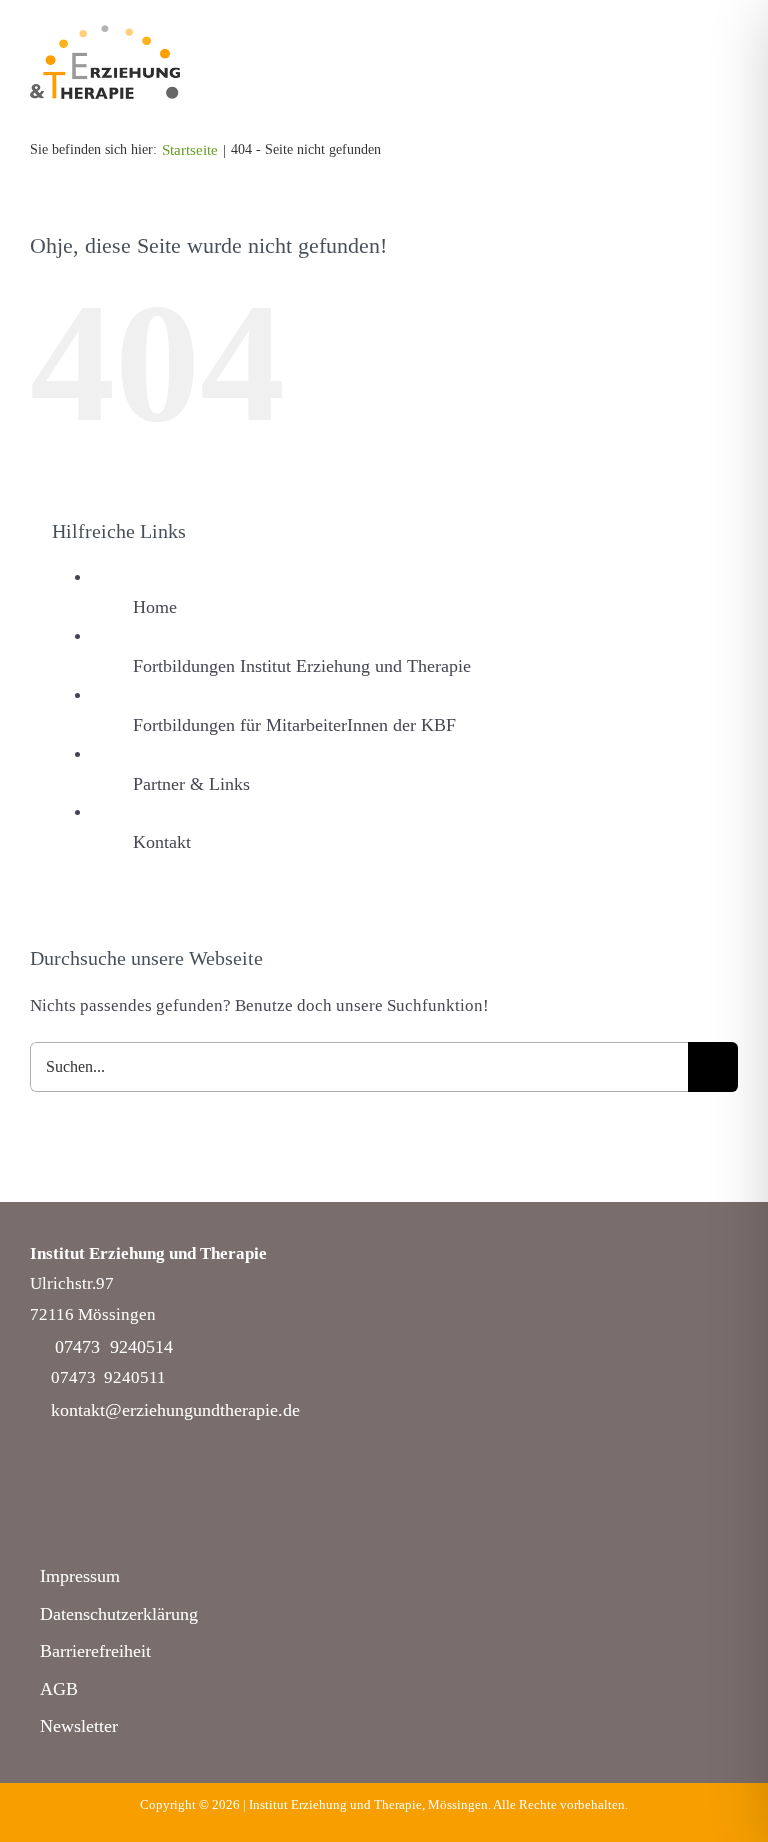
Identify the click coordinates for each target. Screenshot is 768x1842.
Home (155, 607)
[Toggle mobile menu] (730, 76)
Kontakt (162, 842)
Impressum (80, 1576)
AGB (59, 1689)
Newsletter (79, 1726)
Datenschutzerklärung (119, 1614)
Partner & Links (191, 784)
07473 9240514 (114, 1347)
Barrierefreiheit (95, 1651)
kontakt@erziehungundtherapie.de (175, 1410)
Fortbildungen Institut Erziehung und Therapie (302, 666)
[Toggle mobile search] (694, 76)
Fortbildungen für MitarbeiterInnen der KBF (294, 725)
